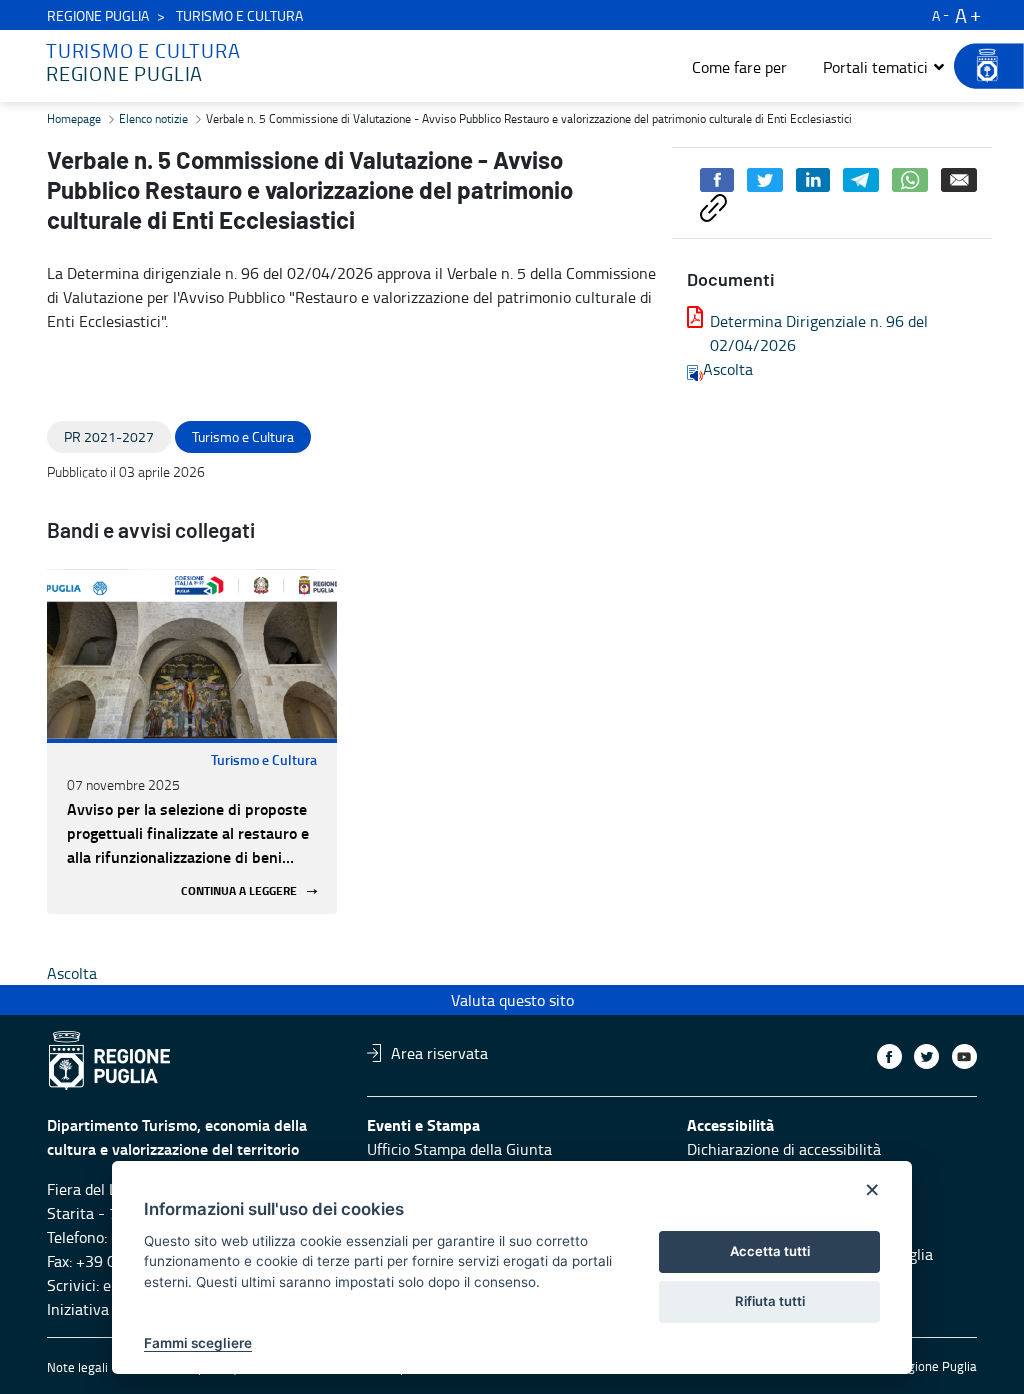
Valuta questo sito (512, 1000)
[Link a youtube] (964, 1056)
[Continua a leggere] (192, 654)
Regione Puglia (98, 15)
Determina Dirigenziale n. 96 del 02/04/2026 (819, 333)
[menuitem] (739, 67)
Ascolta (728, 369)
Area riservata (439, 1053)
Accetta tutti (770, 1251)
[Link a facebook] (889, 1056)
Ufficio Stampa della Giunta (459, 1149)
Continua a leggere (239, 891)
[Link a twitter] (926, 1056)
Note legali (77, 1367)
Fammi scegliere (198, 1343)
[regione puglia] (979, 66)
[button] (884, 67)
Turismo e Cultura (264, 759)
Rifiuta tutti (770, 1301)
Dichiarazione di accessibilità (784, 1149)
